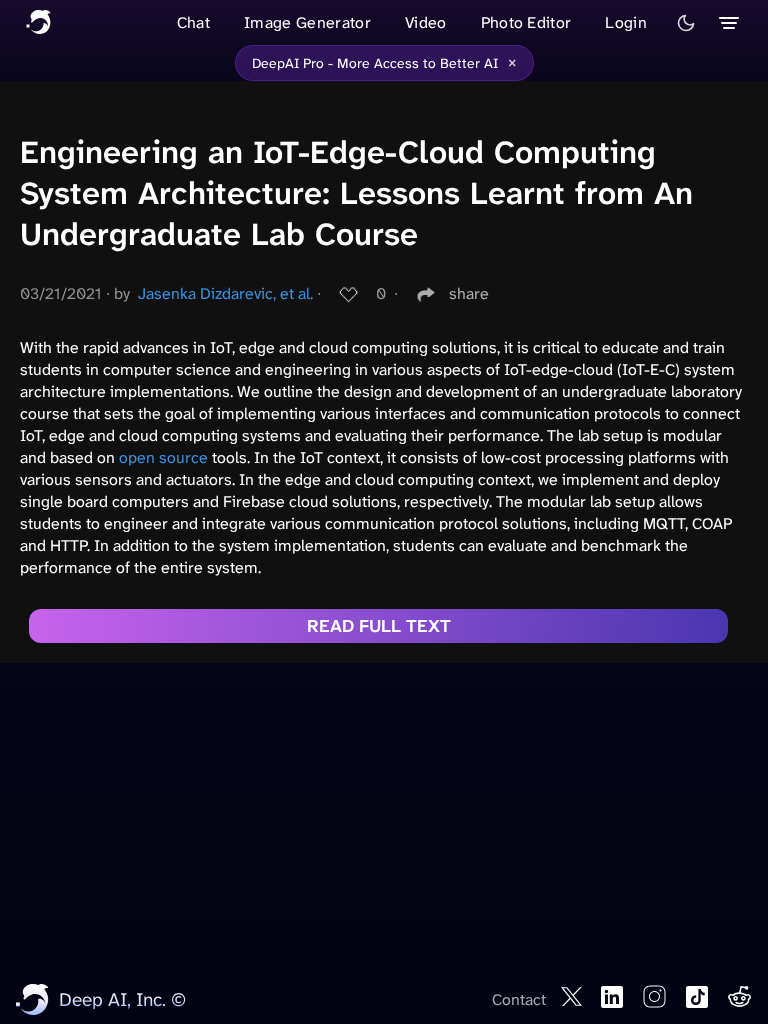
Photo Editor (526, 22)
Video (426, 22)
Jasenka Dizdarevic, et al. (225, 293)
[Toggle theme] (686, 23)
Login (626, 22)
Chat (193, 22)
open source (163, 457)
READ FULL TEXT (379, 626)
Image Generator (307, 22)
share (469, 293)
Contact (519, 999)
